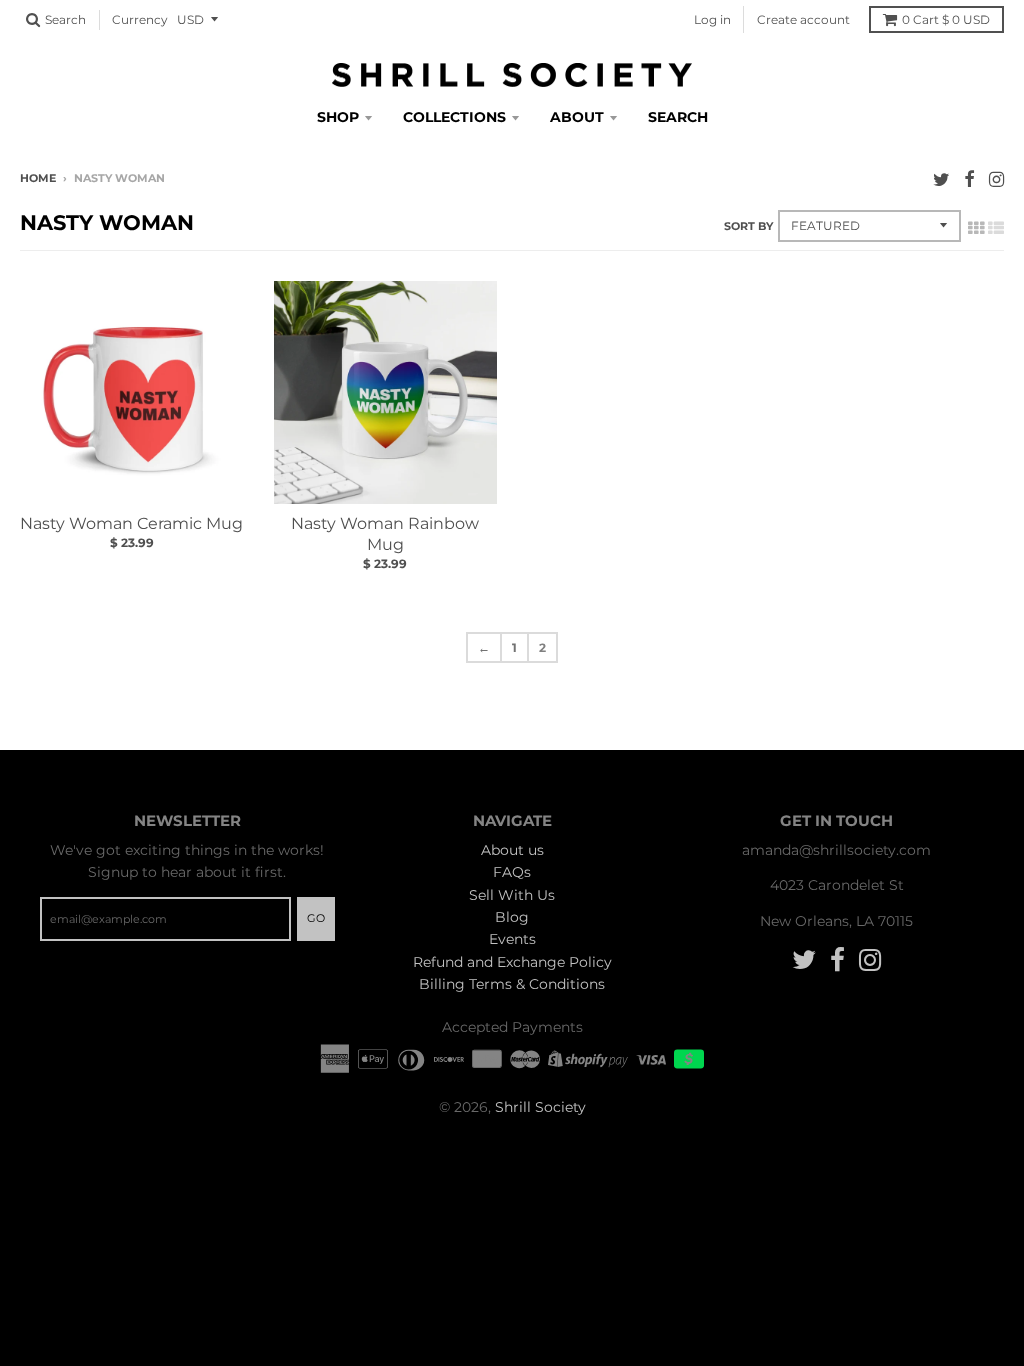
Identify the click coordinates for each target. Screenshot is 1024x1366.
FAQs (512, 872)
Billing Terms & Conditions (512, 984)
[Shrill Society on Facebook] (969, 179)
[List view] (996, 228)
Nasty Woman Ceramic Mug (131, 523)
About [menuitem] (577, 117)
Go (316, 918)
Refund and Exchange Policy (512, 962)
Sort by (748, 226)
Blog (512, 917)
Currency (140, 19)
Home (38, 178)
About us (512, 850)
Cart (946, 19)
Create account (803, 19)
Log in (712, 19)
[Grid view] (976, 228)
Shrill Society (540, 1107)
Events (512, 939)
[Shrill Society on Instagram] (996, 179)
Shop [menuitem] (338, 117)
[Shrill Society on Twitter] (941, 179)
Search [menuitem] (678, 117)
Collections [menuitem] (454, 117)
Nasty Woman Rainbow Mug (385, 534)
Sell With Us (512, 895)
